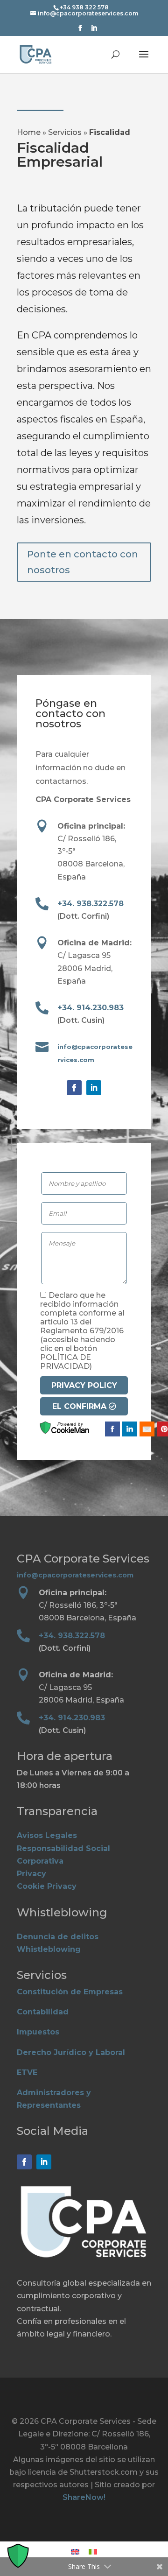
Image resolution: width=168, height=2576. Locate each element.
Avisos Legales (47, 1835)
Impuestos (38, 2032)
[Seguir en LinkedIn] (94, 1088)
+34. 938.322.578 (91, 904)
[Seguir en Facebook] (74, 1088)
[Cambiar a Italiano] (93, 2552)
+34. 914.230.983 (91, 1008)
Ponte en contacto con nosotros (83, 562)
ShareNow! (84, 2497)
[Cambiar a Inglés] (75, 2552)
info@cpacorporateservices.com (75, 1575)
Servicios (65, 132)
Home (29, 132)
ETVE (27, 2073)
